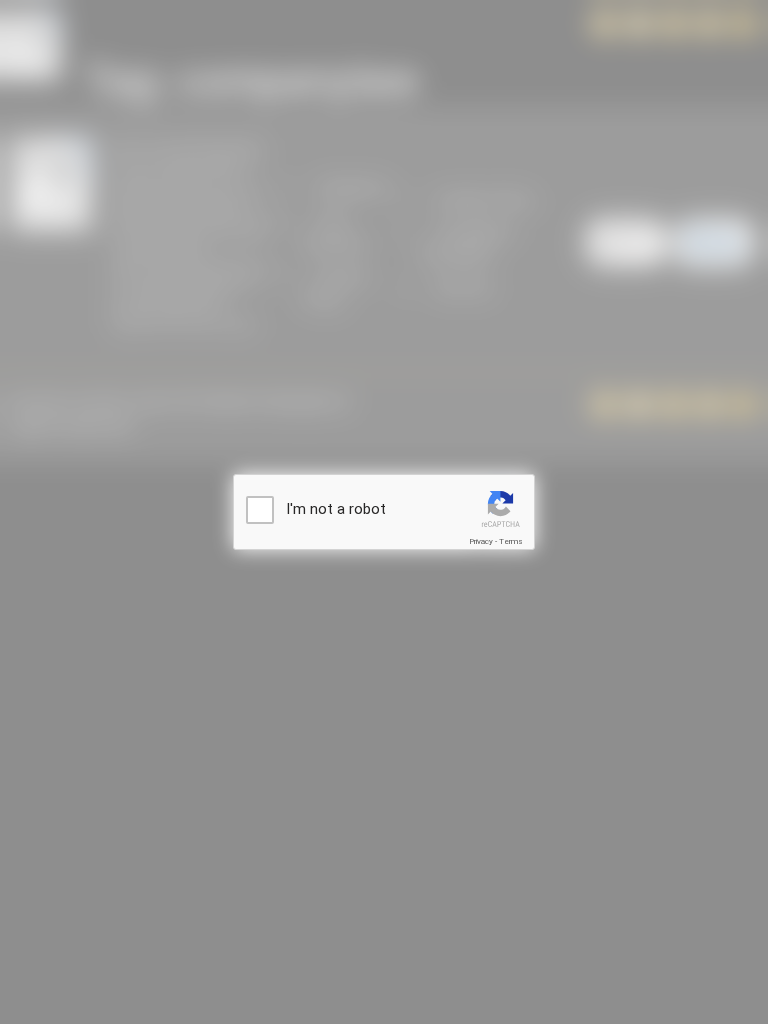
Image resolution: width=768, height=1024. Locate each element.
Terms (511, 541)
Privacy (481, 541)
